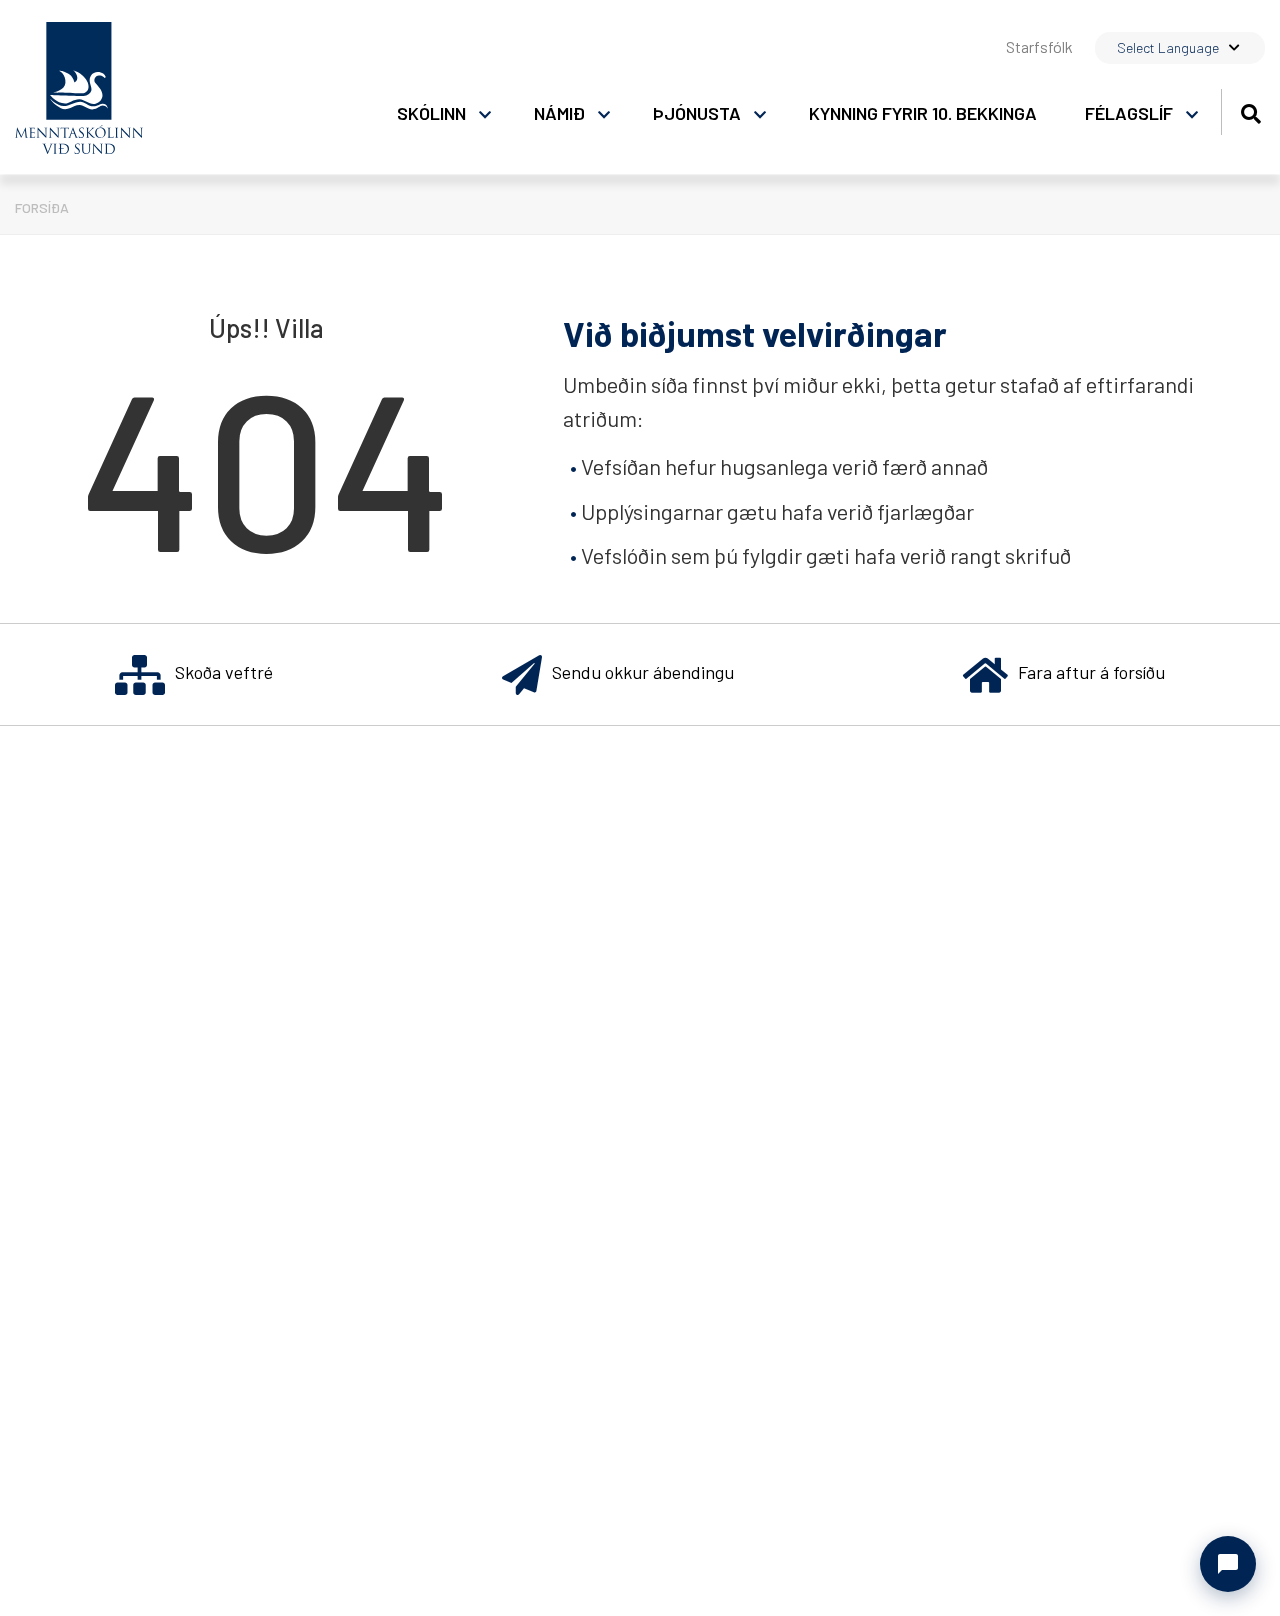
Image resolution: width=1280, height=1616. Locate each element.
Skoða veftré (224, 672)
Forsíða (42, 207)
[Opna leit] (1250, 110)
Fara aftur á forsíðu (1091, 672)
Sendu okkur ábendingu (643, 672)
